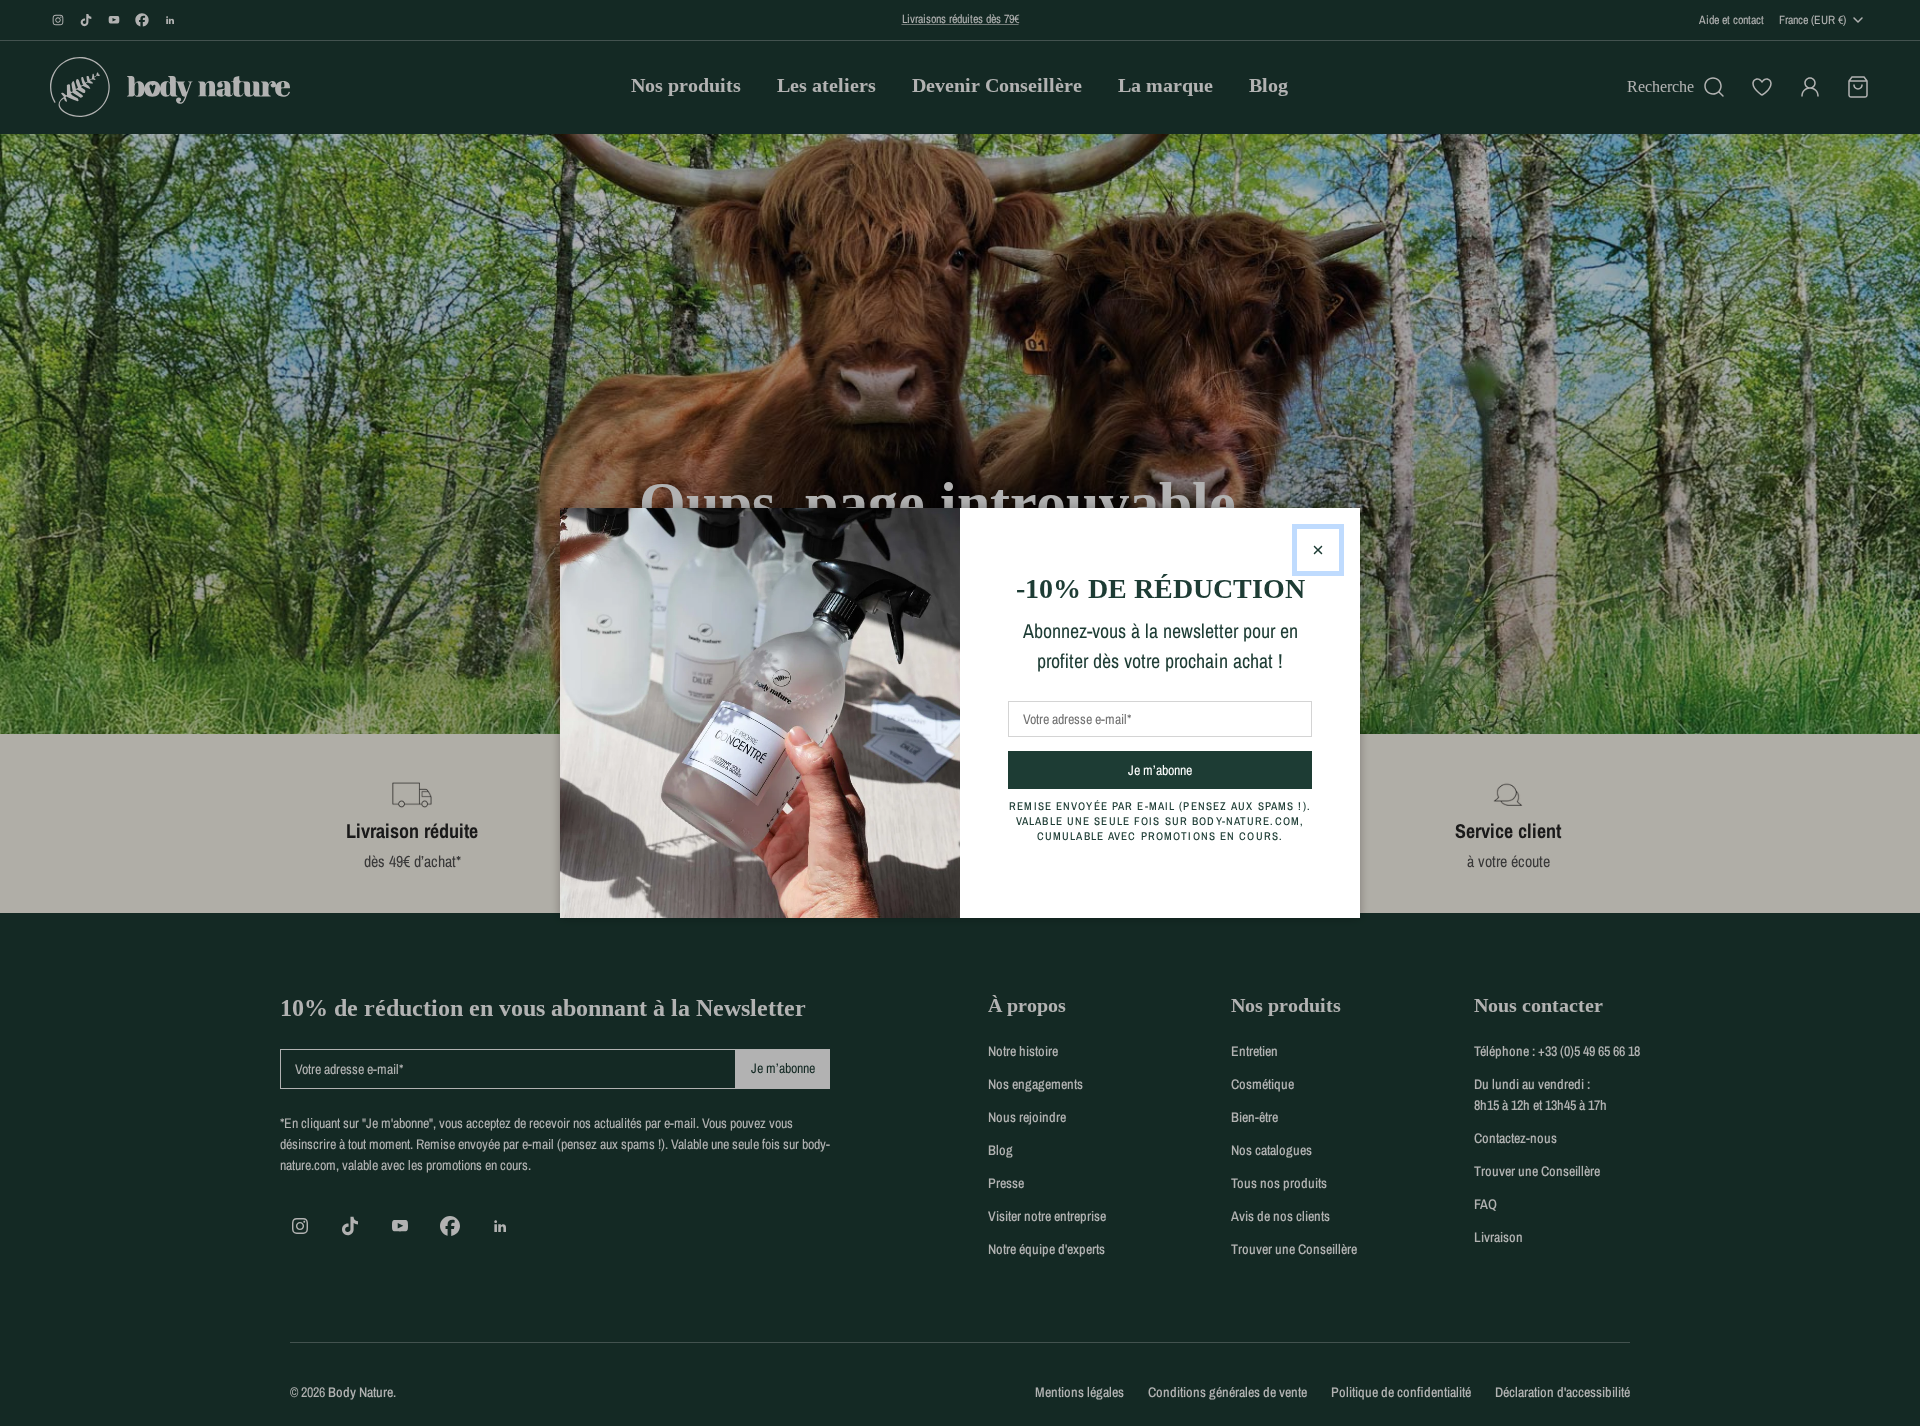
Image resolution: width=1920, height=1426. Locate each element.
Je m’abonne (1195, 769)
